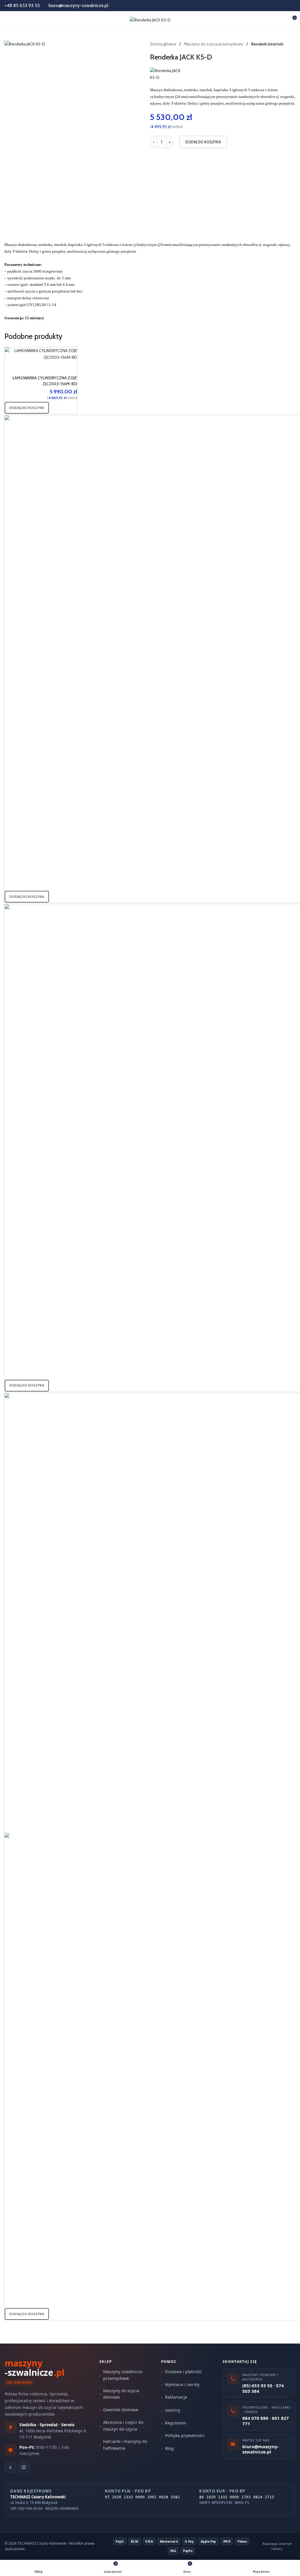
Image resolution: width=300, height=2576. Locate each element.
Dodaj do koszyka (203, 142)
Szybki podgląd (54, 368)
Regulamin (176, 2423)
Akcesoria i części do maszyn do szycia (123, 2425)
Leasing (173, 2410)
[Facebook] (10, 2467)
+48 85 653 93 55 (22, 5)
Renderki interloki (267, 44)
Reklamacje (176, 2397)
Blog (169, 2448)
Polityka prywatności (185, 2435)
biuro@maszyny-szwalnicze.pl (79, 5)
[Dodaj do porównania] (39, 368)
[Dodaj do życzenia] (70, 368)
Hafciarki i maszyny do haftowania (125, 2445)
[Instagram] (24, 2467)
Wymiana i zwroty (182, 2384)
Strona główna (163, 44)
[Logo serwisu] (150, 19)
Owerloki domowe (121, 2410)
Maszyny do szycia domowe (121, 2394)
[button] (27, 408)
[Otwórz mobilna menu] (7, 20)
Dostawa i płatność (183, 2372)
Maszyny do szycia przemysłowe (214, 44)
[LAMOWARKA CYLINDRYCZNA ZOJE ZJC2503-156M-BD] (41, 354)
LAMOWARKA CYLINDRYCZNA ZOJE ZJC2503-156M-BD (45, 381)
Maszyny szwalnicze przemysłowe (123, 2375)
